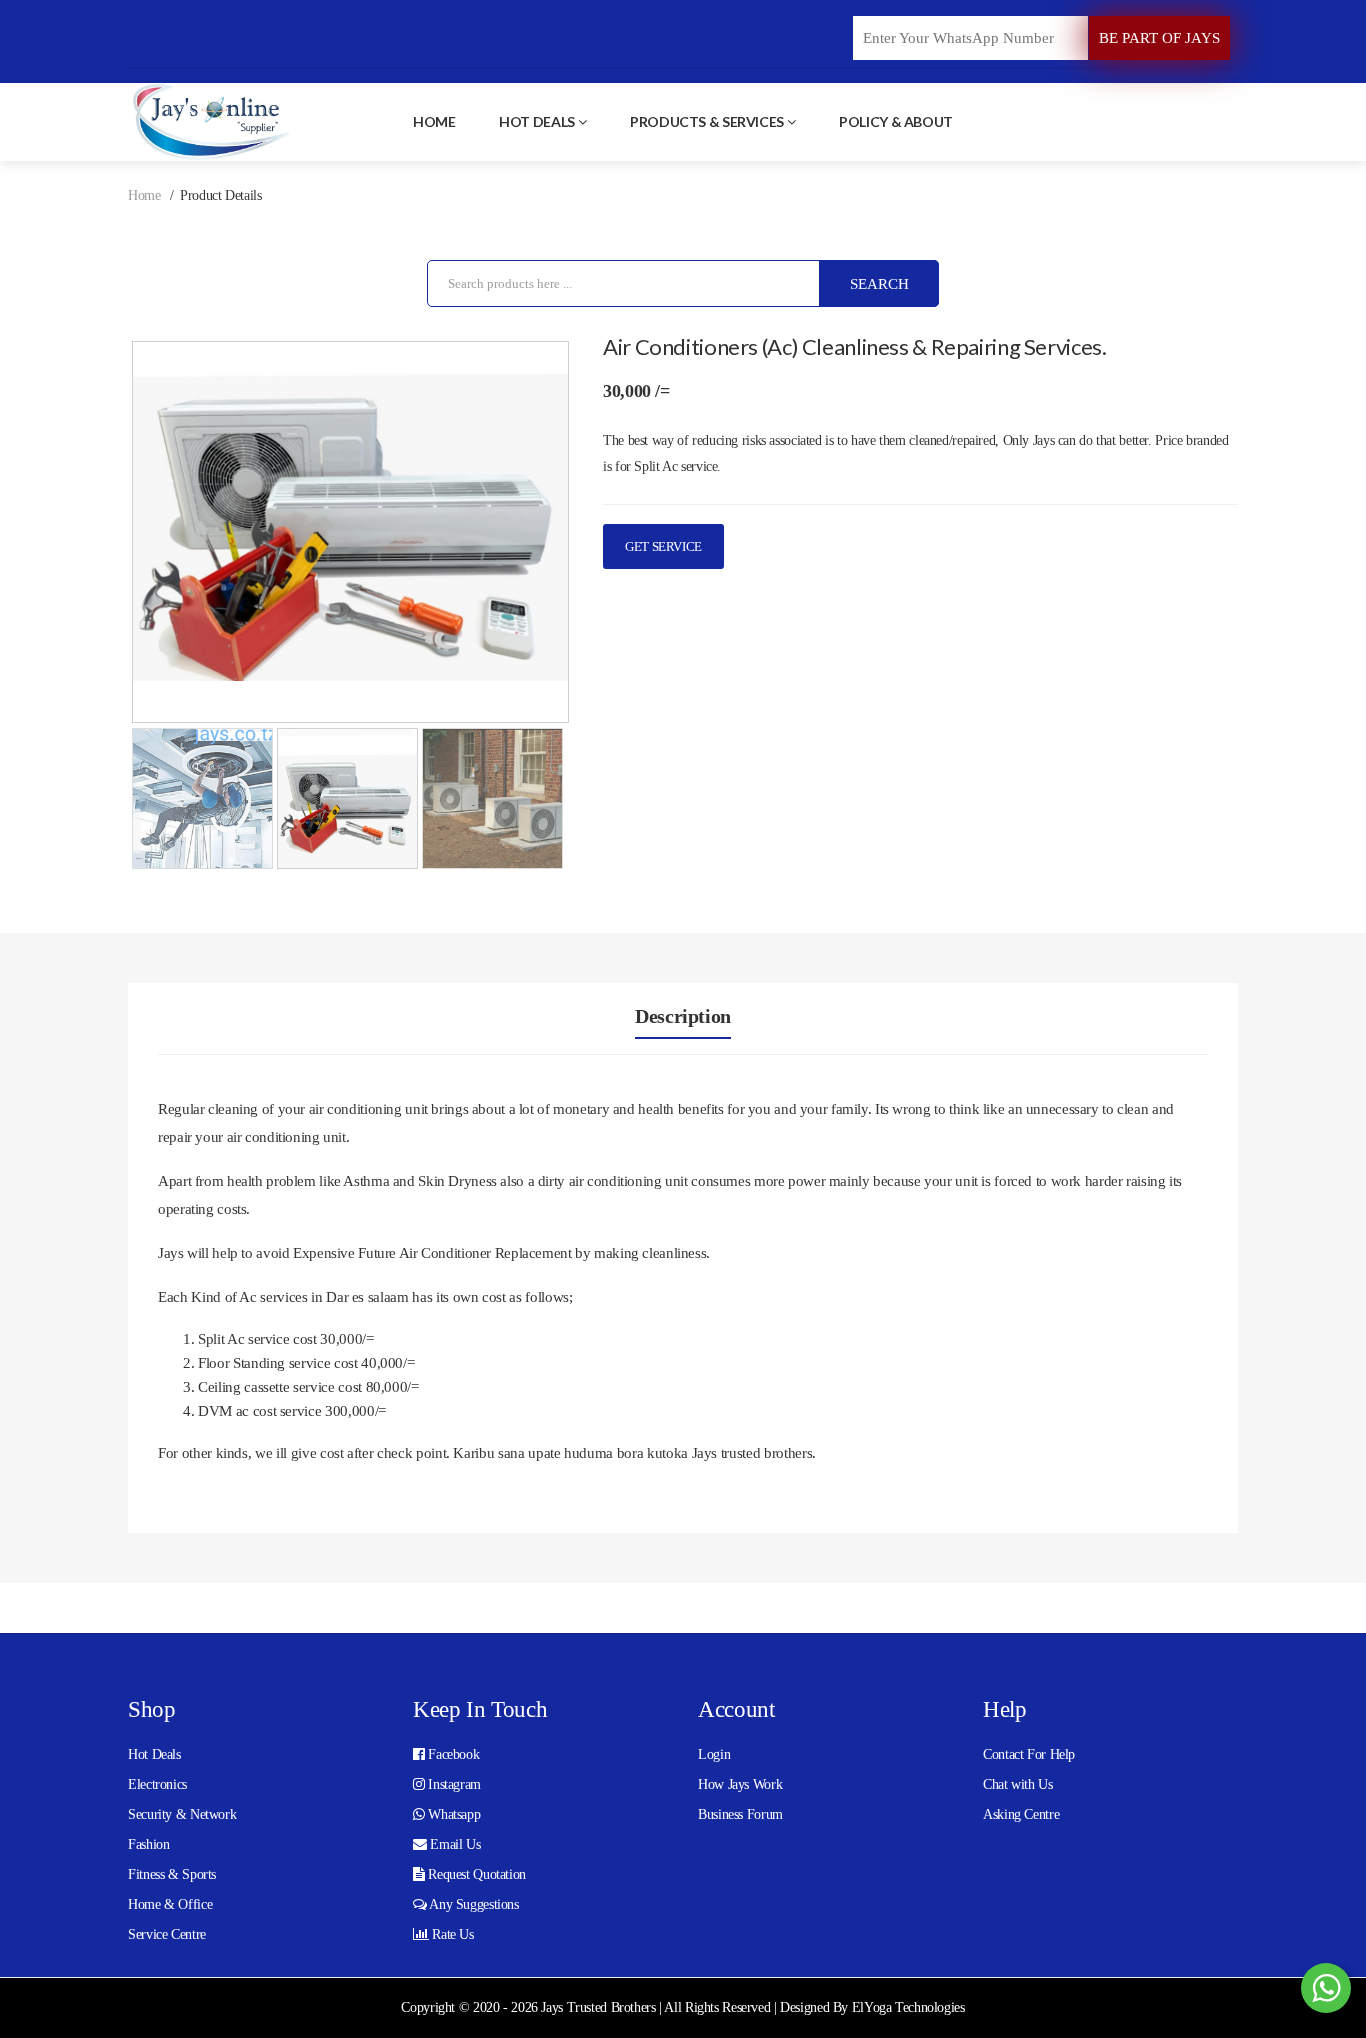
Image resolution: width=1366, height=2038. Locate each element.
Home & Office (170, 1904)
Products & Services (707, 121)
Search (879, 284)
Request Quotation (475, 1874)
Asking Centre (1021, 1814)
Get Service (663, 546)
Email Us (454, 1844)
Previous (102, 558)
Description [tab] (683, 1016)
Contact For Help (1029, 1754)
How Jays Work (740, 1784)
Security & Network (182, 1814)
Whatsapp (453, 1814)
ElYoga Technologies (908, 2007)
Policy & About (896, 121)
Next (599, 558)
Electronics (157, 1784)
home (434, 121)
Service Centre (167, 1934)
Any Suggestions (473, 1904)
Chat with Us (1018, 1784)
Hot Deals (537, 121)
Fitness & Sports (172, 1874)
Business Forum (740, 1814)
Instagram (453, 1784)
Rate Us (451, 1934)
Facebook (452, 1754)
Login (714, 1754)
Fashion (148, 1844)
